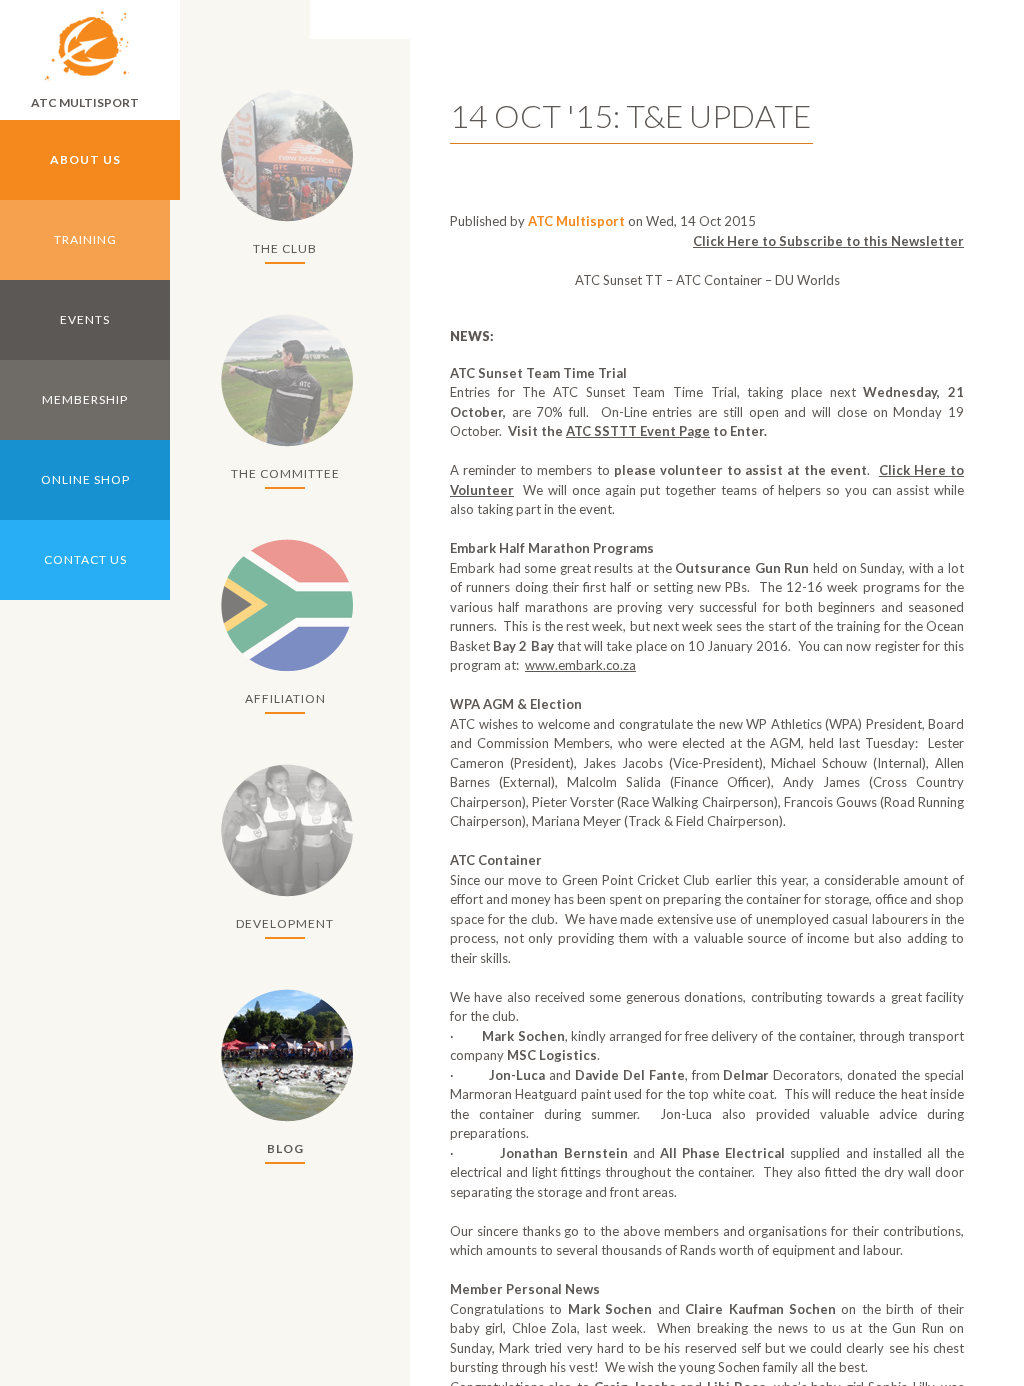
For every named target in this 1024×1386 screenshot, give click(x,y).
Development (285, 923)
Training (85, 239)
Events (85, 319)
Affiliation (285, 698)
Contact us (85, 559)
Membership (85, 399)
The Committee (285, 473)
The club (285, 248)
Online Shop (85, 479)
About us (85, 159)
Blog (285, 1148)
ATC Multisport (85, 102)
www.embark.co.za (580, 665)
